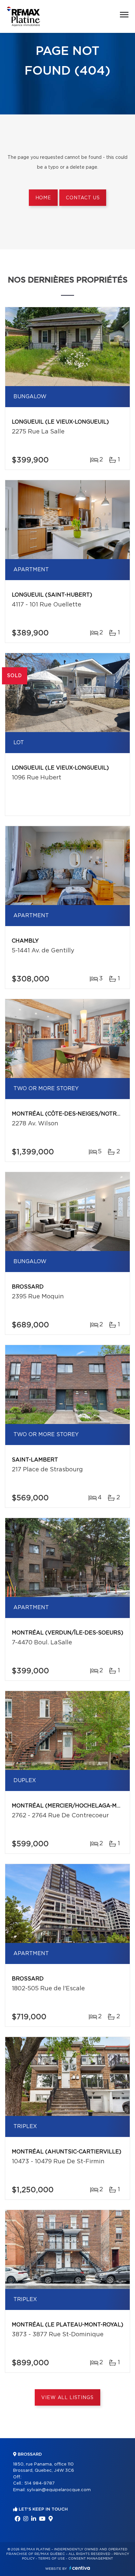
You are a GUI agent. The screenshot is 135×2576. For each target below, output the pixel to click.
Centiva (80, 2568)
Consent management (91, 2559)
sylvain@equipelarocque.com (59, 2490)
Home (43, 198)
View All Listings (67, 2398)
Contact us (83, 198)
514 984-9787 (39, 2483)
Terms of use (51, 2559)
